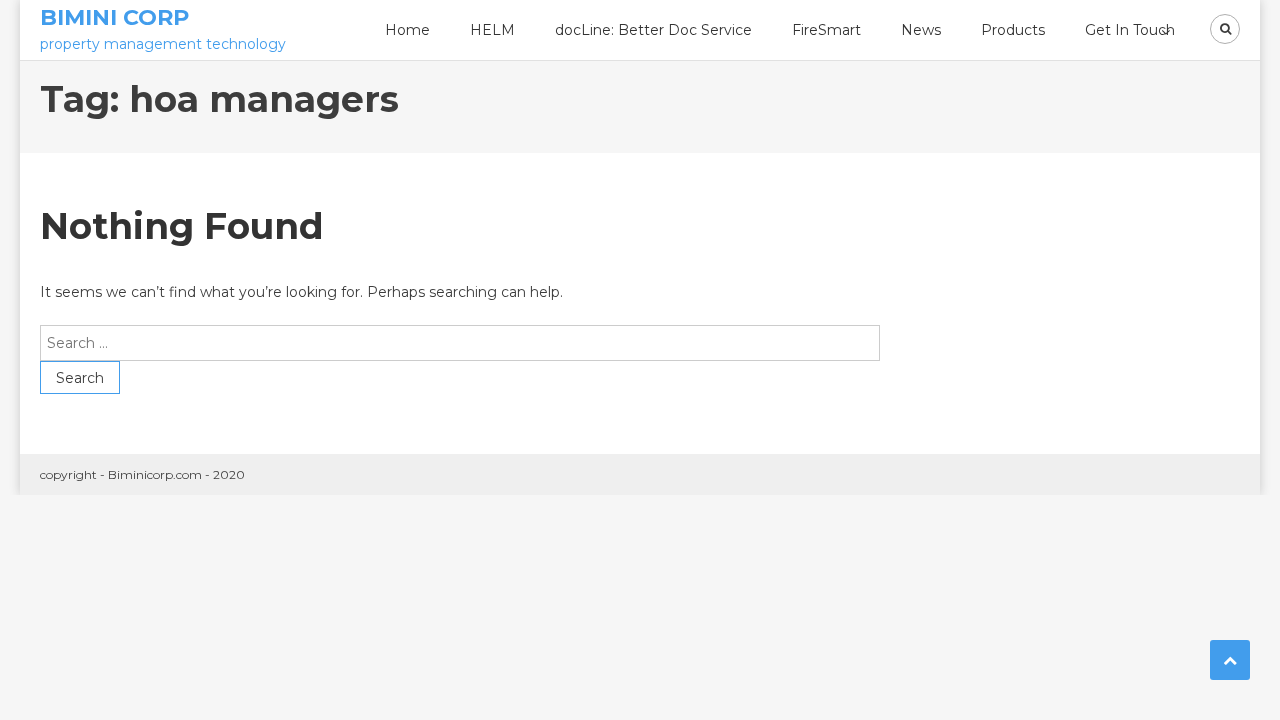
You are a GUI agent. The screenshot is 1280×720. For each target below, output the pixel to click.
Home (407, 30)
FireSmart (826, 30)
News (921, 30)
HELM (492, 30)
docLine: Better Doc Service (653, 30)
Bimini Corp (114, 17)
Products (1013, 30)
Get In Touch (1130, 30)
